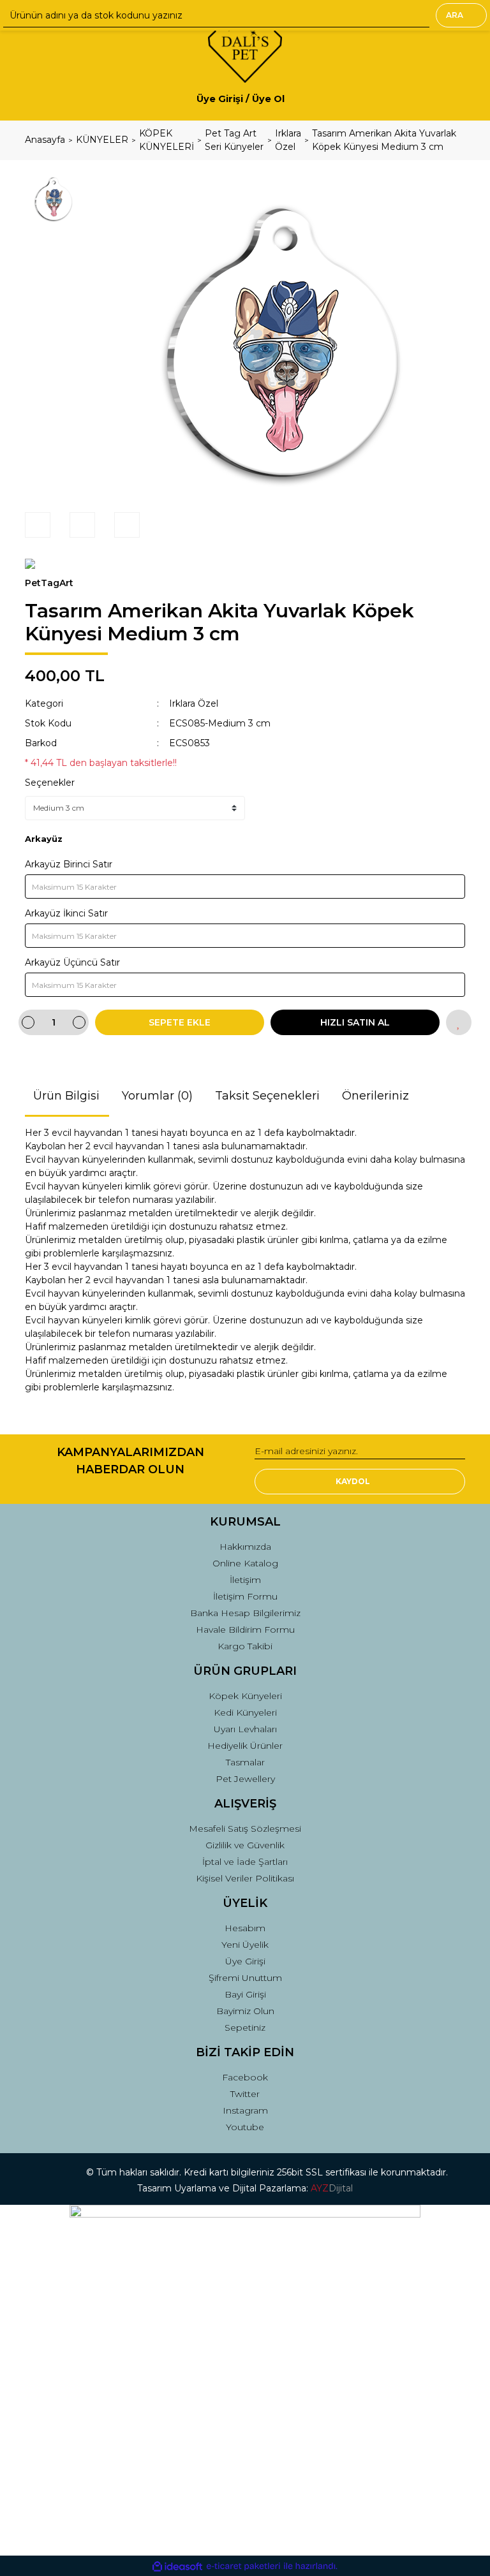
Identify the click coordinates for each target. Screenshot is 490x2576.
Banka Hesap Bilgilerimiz (245, 1613)
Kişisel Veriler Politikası (245, 1878)
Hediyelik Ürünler (245, 1746)
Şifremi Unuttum (245, 1978)
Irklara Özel (194, 703)
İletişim (245, 1580)
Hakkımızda (245, 1547)
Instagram (245, 2110)
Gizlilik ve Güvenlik (245, 1845)
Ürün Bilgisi (66, 1096)
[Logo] (245, 45)
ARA (455, 15)
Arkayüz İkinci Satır (66, 913)
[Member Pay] (295, 99)
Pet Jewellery (245, 1779)
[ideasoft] (177, 2566)
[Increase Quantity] (79, 1022)
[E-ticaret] (243, 2566)
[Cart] (450, 99)
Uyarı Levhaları (245, 1729)
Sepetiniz (245, 2028)
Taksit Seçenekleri (267, 1096)
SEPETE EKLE (180, 1022)
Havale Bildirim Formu (245, 1630)
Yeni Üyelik (245, 1945)
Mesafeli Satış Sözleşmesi (245, 1829)
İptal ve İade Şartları (245, 1862)
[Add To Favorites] (459, 1022)
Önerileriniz (375, 1096)
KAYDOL (353, 1481)
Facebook (245, 2077)
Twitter (245, 2094)
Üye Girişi (245, 1961)
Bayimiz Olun (245, 2011)
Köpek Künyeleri (245, 1696)
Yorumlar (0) (157, 1096)
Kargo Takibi (245, 1646)
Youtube (245, 2127)
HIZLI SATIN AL (355, 1022)
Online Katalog (245, 1563)
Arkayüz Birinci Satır (69, 864)
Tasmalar (245, 1762)
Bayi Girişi (245, 1994)
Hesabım (245, 1928)
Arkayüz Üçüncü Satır (72, 962)
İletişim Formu (245, 1596)
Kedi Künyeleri (245, 1712)
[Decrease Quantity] (28, 1022)
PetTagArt (49, 583)
